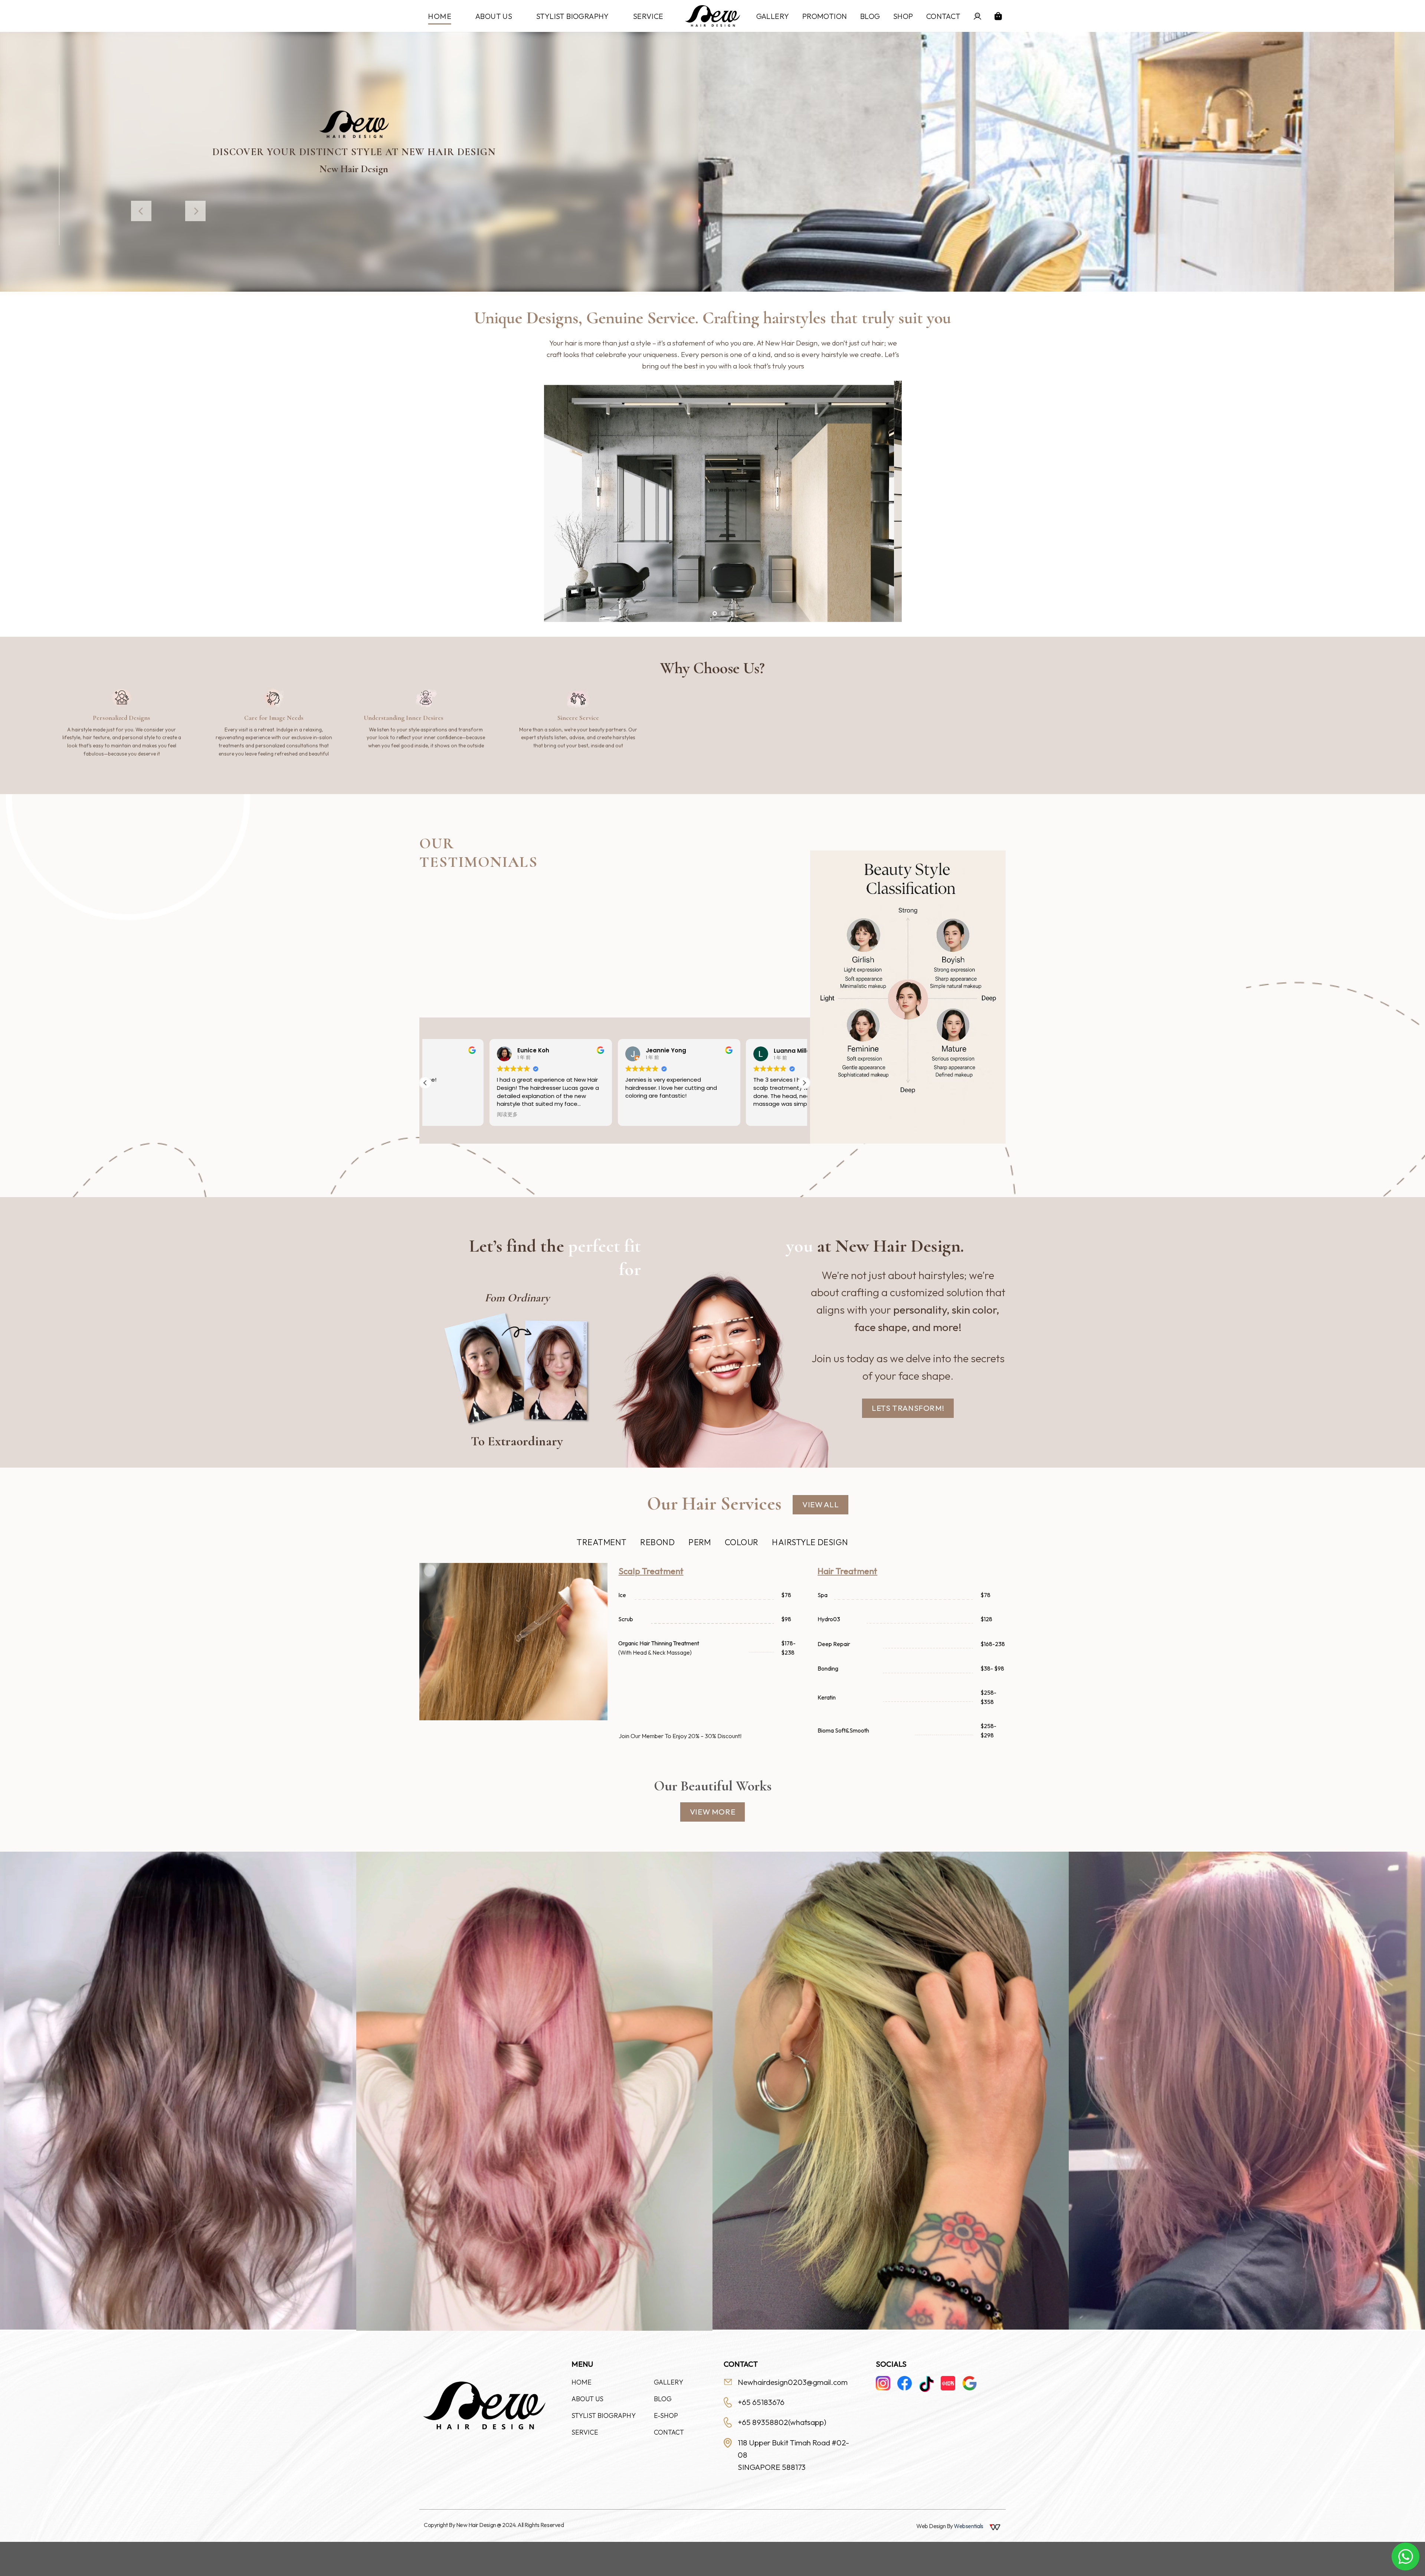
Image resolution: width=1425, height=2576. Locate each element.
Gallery (773, 16)
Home (440, 16)
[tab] (602, 1542)
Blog (870, 16)
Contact (944, 16)
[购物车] (998, 16)
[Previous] (141, 211)
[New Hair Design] (712, 16)
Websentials (969, 2526)
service (648, 16)
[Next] (195, 211)
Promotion (825, 16)
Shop (903, 16)
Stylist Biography (573, 16)
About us (494, 16)
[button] (804, 1083)
